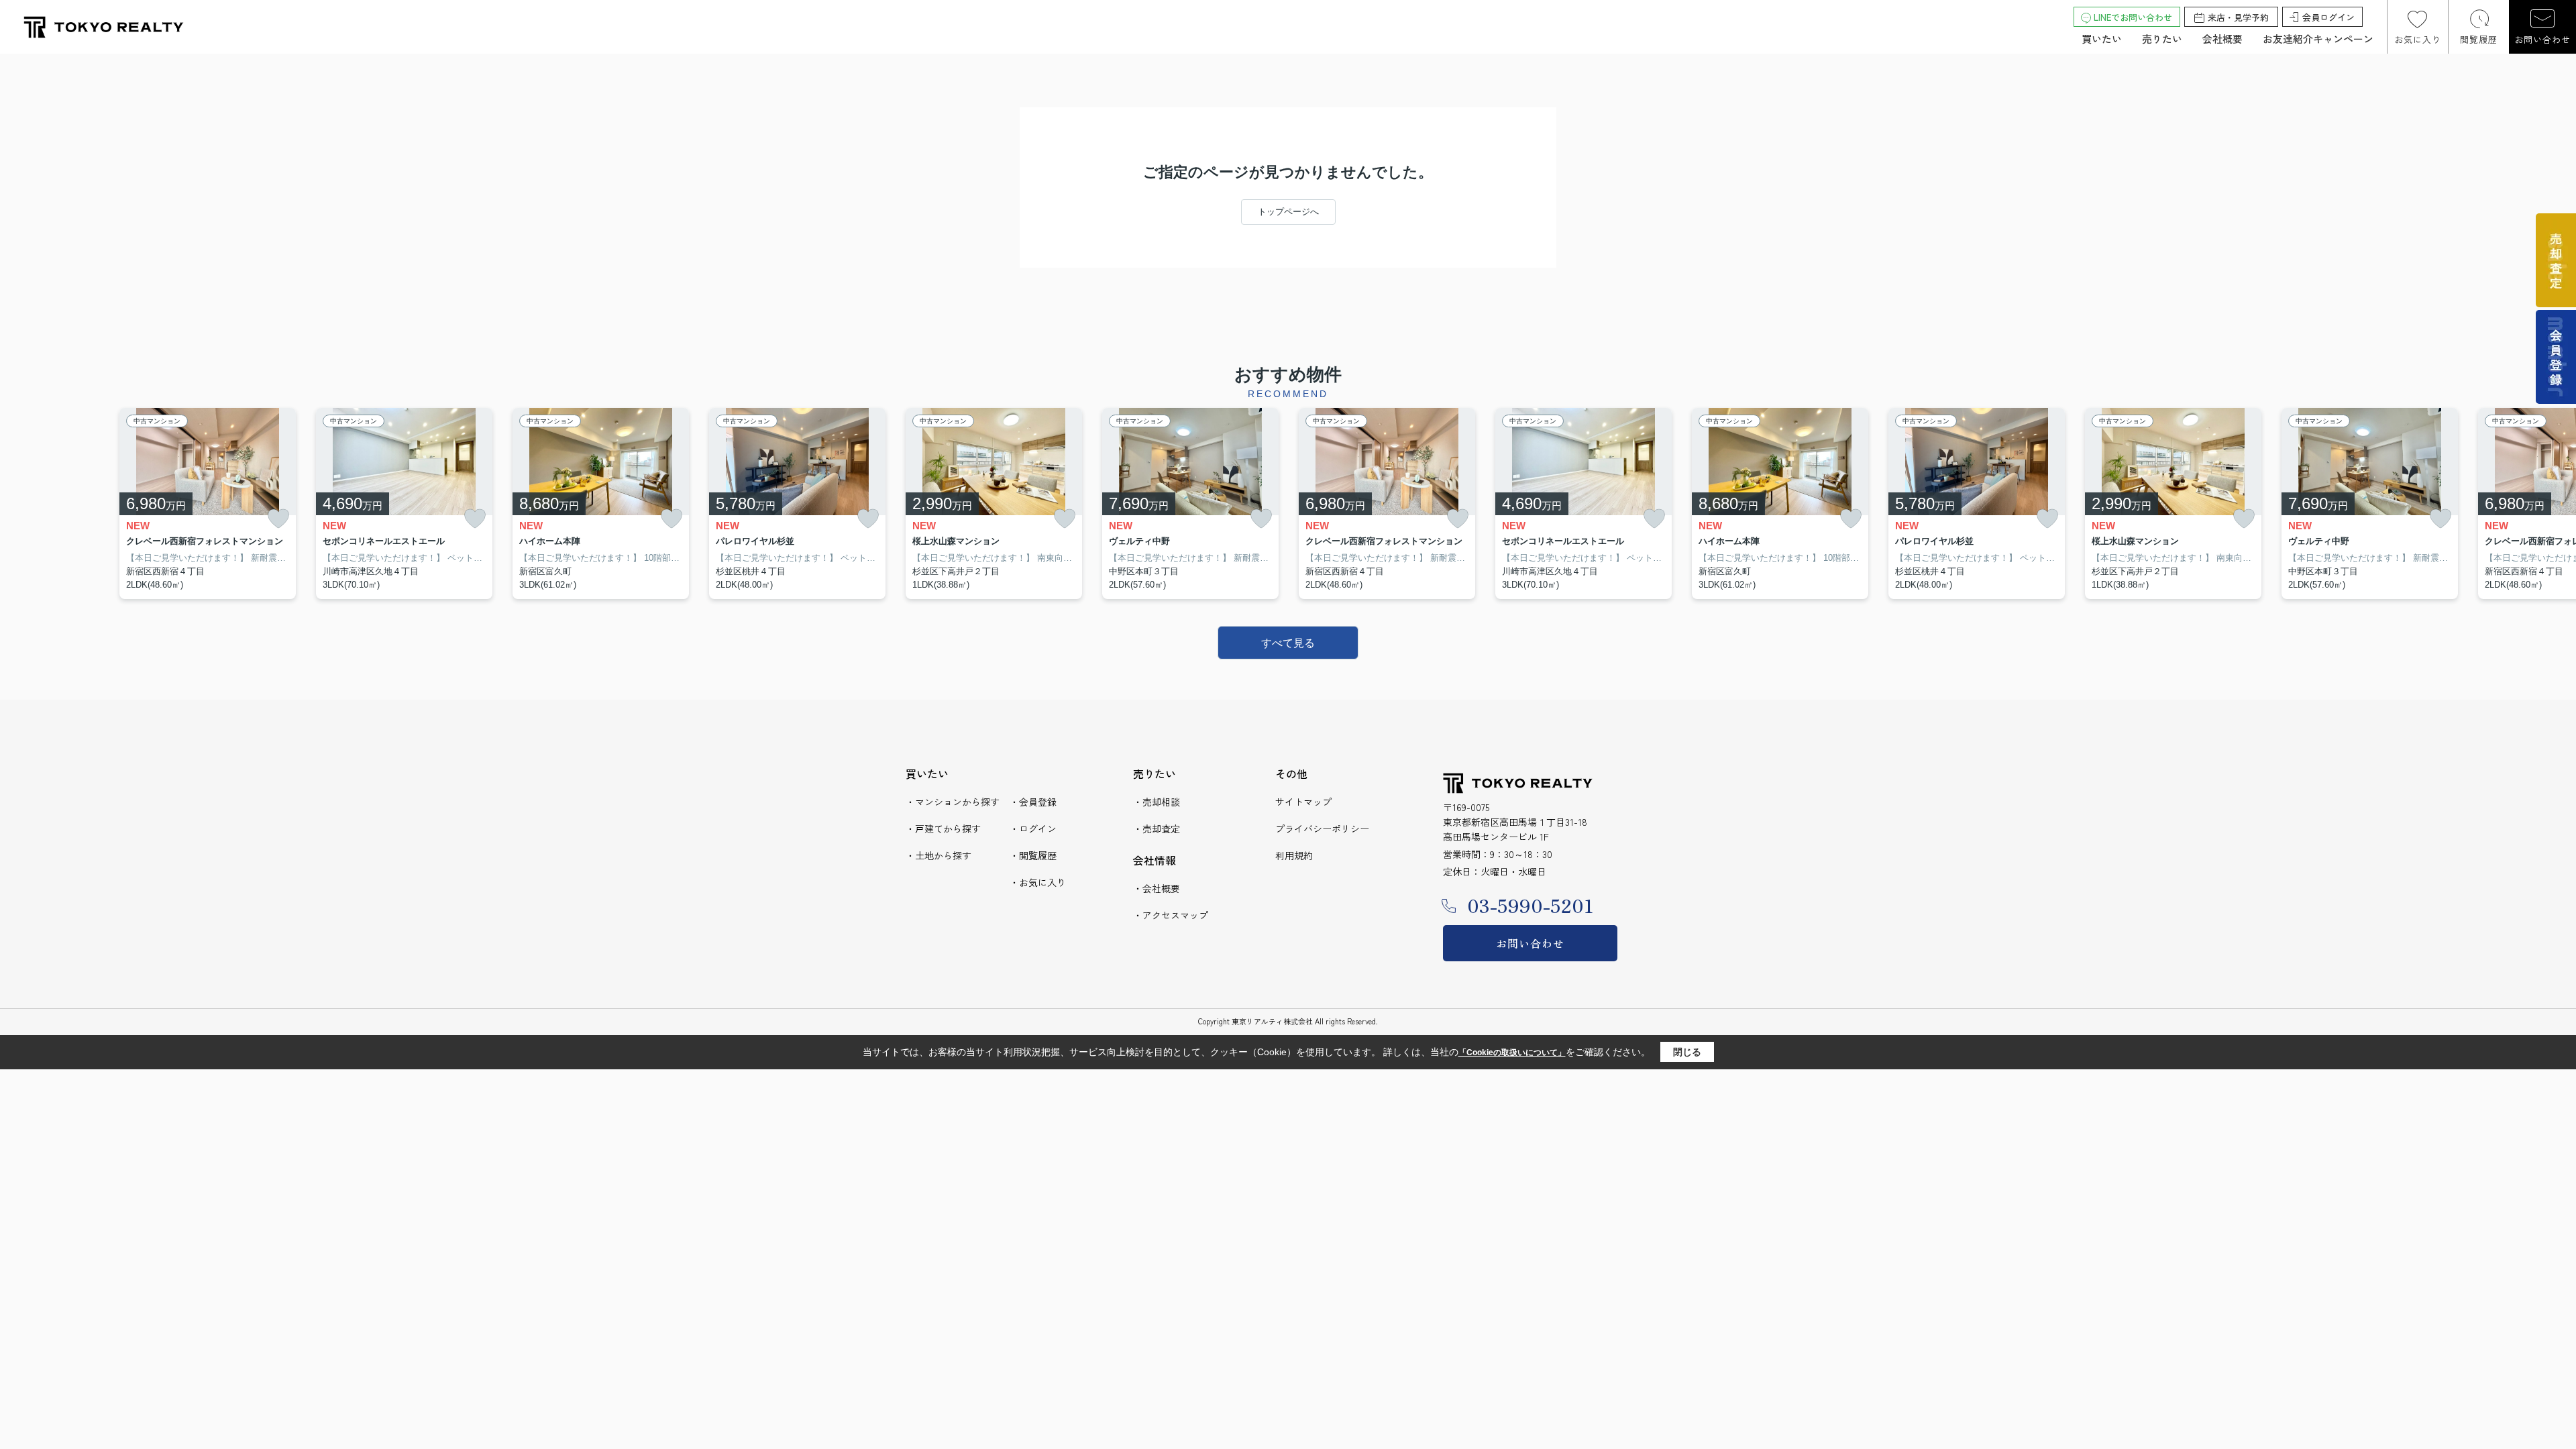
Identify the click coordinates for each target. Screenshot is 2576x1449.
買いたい (2102, 39)
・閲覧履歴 (1033, 855)
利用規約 (1294, 855)
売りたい (2162, 39)
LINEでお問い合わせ (2133, 17)
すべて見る (1288, 643)
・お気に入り (1038, 882)
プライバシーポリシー (1322, 828)
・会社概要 (1157, 888)
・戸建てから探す (943, 828)
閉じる (1687, 1052)
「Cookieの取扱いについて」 (1512, 1053)
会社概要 (2222, 39)
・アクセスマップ (1171, 915)
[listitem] (994, 504)
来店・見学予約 (2238, 17)
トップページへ (1288, 212)
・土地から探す (938, 855)
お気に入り (2418, 39)
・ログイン (1033, 828)
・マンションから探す (953, 802)
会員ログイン (2328, 17)
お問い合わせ (2542, 39)
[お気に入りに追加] (278, 519)
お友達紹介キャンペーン (2318, 39)
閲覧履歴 (2479, 39)
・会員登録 (1033, 802)
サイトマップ (1303, 802)
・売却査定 (1157, 828)
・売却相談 (1157, 802)
